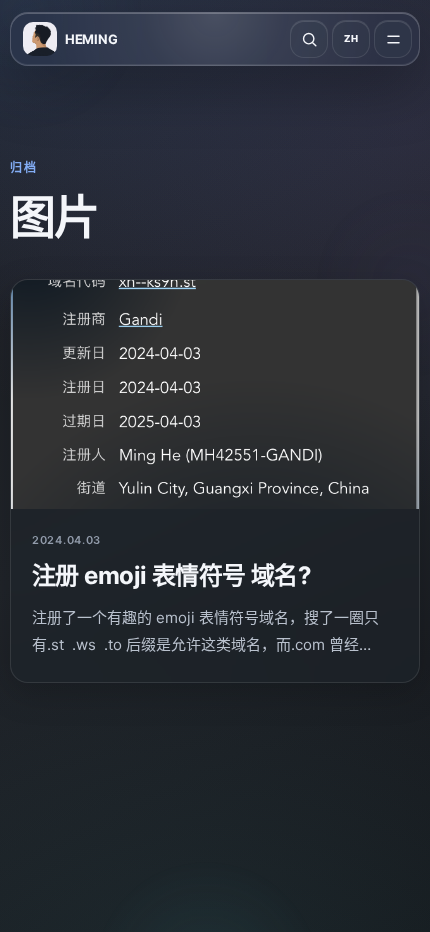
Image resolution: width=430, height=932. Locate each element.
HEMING (91, 39)
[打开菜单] (393, 39)
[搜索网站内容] (309, 39)
